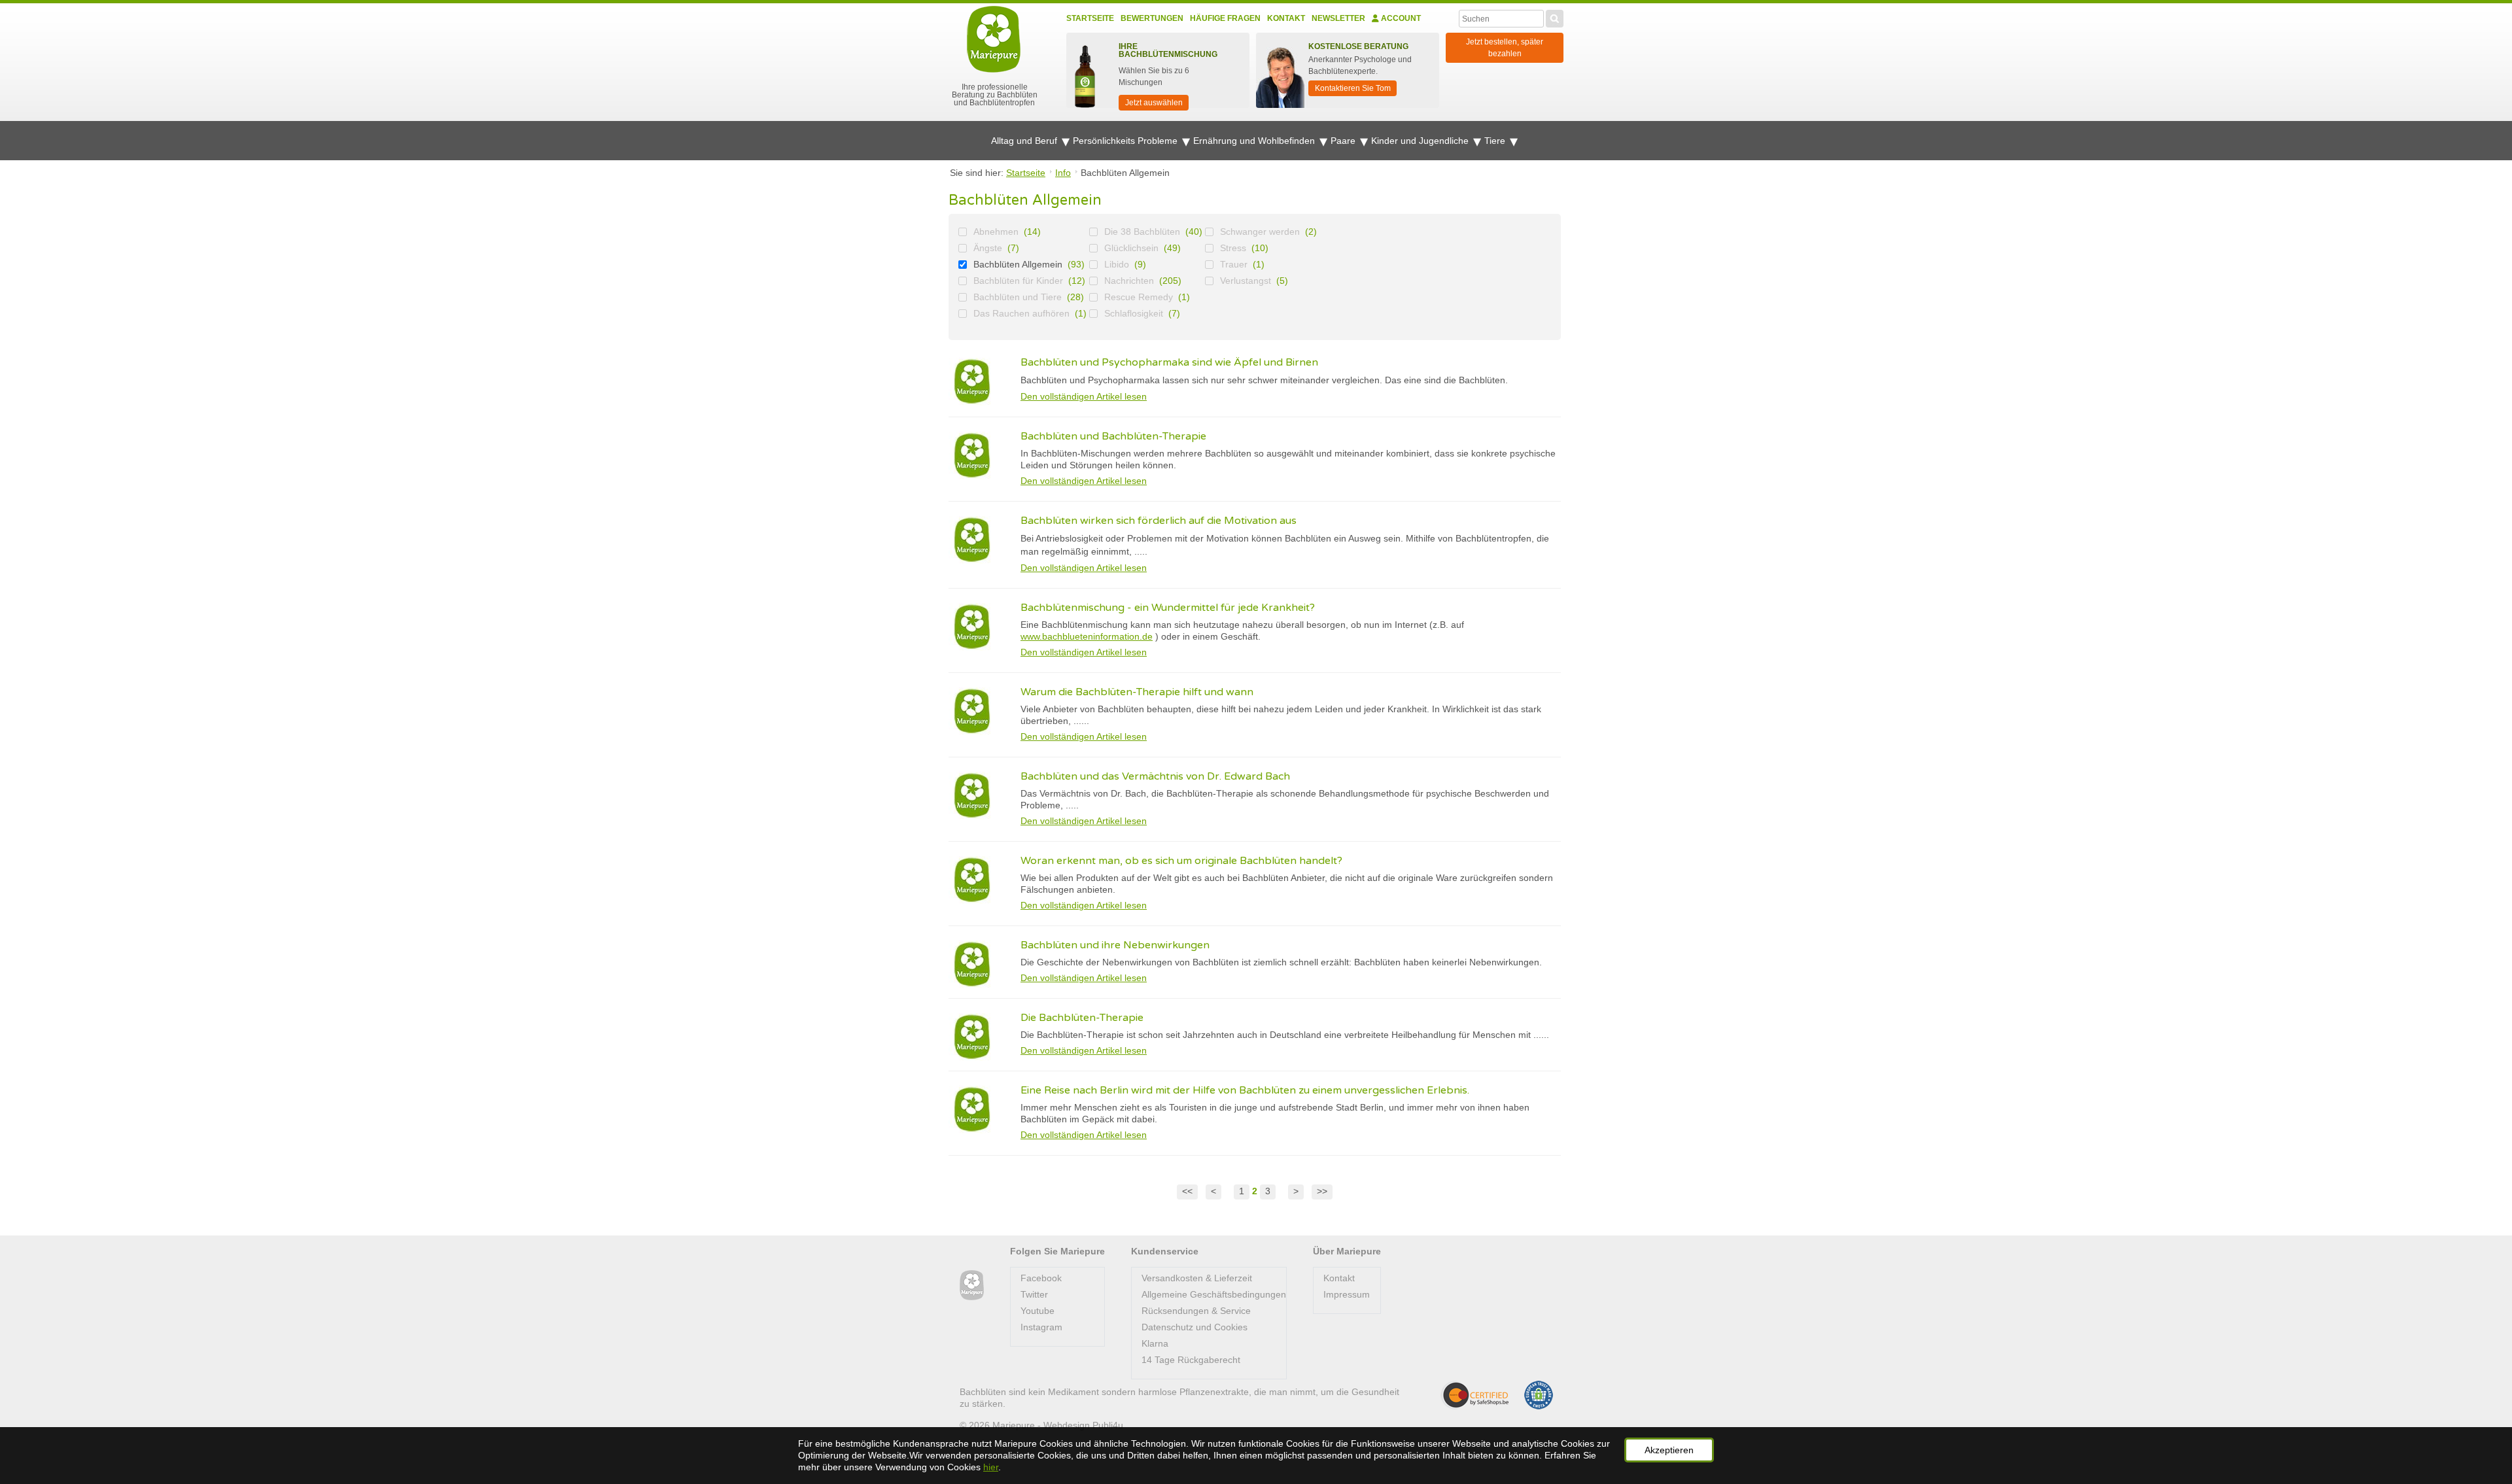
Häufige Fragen (1225, 18)
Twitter (1034, 1294)
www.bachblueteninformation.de (1087, 636)
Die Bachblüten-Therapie (1082, 1018)
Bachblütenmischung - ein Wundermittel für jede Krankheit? (1168, 608)
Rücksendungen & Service (1196, 1311)
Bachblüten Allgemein (1018, 264)
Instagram (1041, 1327)
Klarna (1155, 1343)
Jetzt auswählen (1154, 103)
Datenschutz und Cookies (1195, 1327)
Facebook (1041, 1278)
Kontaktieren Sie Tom (1353, 88)
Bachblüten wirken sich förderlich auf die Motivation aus (1159, 521)
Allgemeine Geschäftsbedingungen (1214, 1294)
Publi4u (1108, 1425)
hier (991, 1467)
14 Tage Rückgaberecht (1191, 1360)
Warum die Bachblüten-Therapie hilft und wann (1137, 692)
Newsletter (1338, 18)
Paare (1344, 141)
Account (1400, 18)
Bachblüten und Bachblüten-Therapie (1113, 436)
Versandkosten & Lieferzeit (1197, 1278)
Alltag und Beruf (1025, 141)
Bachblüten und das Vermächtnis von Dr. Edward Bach (1155, 776)
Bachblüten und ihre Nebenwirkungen (1115, 945)
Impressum (1347, 1294)
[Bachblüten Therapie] (972, 1286)
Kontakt (1286, 18)
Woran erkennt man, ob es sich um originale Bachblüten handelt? (1181, 861)
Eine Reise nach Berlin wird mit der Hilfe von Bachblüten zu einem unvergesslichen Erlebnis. (1245, 1090)
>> (1322, 1191)
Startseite (1090, 18)
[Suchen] (1555, 17)
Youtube (1038, 1311)
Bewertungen (1152, 18)
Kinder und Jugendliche (1421, 141)
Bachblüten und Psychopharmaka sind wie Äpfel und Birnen (1169, 362)
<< (1187, 1191)
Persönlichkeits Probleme (1126, 141)
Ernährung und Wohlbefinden (1255, 141)
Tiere (1496, 141)
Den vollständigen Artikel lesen (1084, 396)
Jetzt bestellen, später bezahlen (1505, 48)
